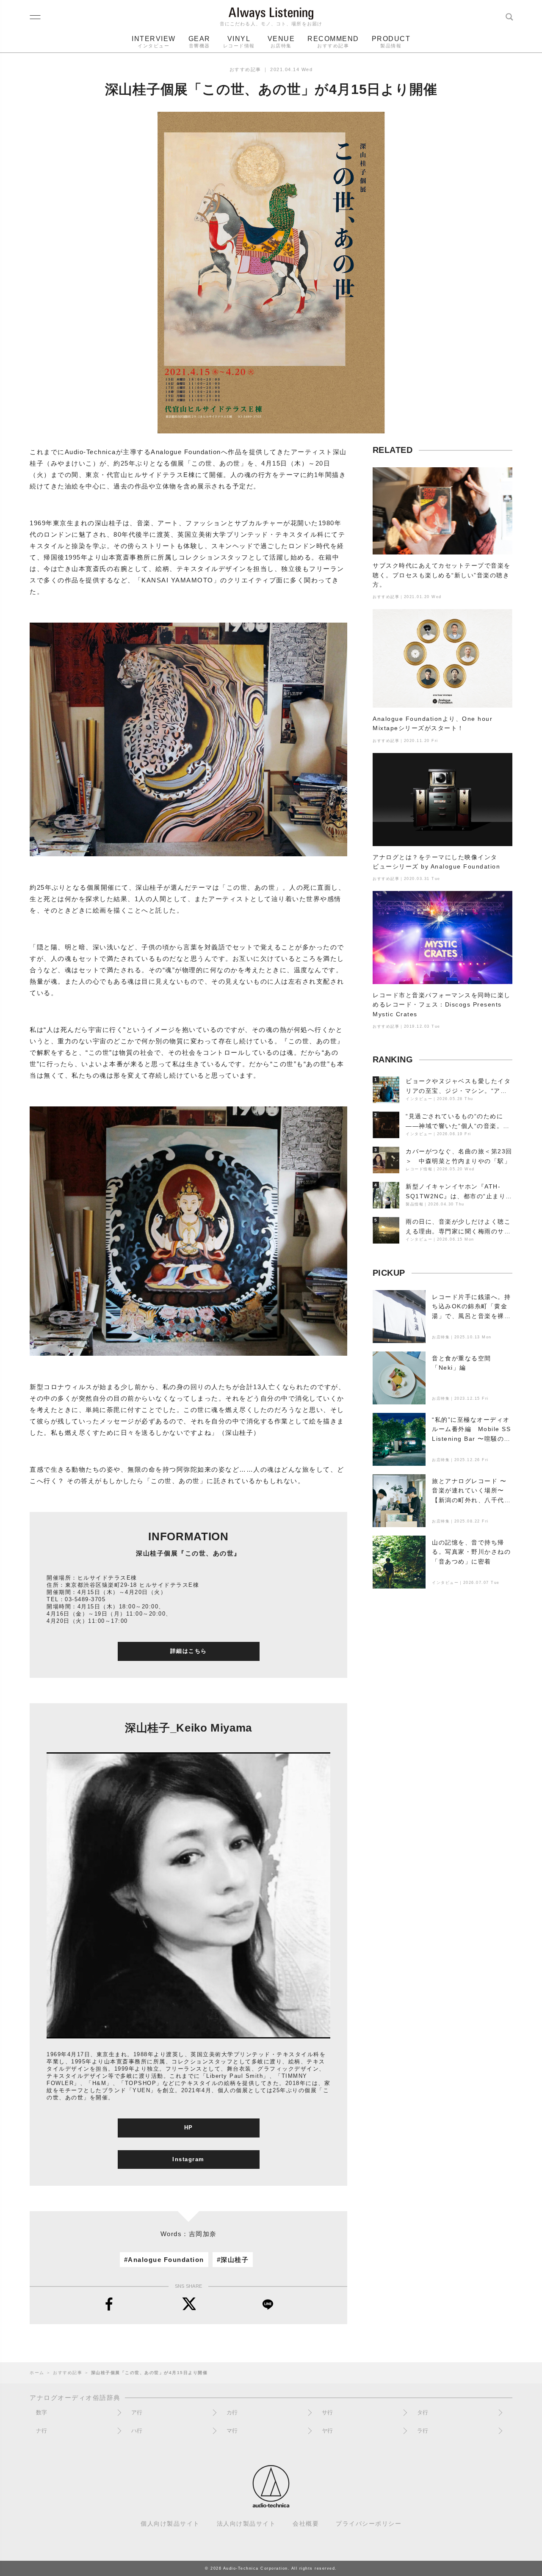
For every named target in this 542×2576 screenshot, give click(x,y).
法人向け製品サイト (246, 2524)
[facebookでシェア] (109, 2304)
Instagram (188, 2159)
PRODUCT (391, 42)
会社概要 (306, 2524)
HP (189, 2128)
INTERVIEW (154, 42)
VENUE (281, 42)
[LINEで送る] (268, 2304)
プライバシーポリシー (369, 2524)
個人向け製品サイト (170, 2524)
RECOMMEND (333, 42)
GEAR (199, 42)
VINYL (239, 42)
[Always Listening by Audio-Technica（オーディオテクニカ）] (271, 2504)
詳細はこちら (189, 1651)
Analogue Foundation (166, 2260)
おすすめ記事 (245, 69)
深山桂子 (235, 2260)
